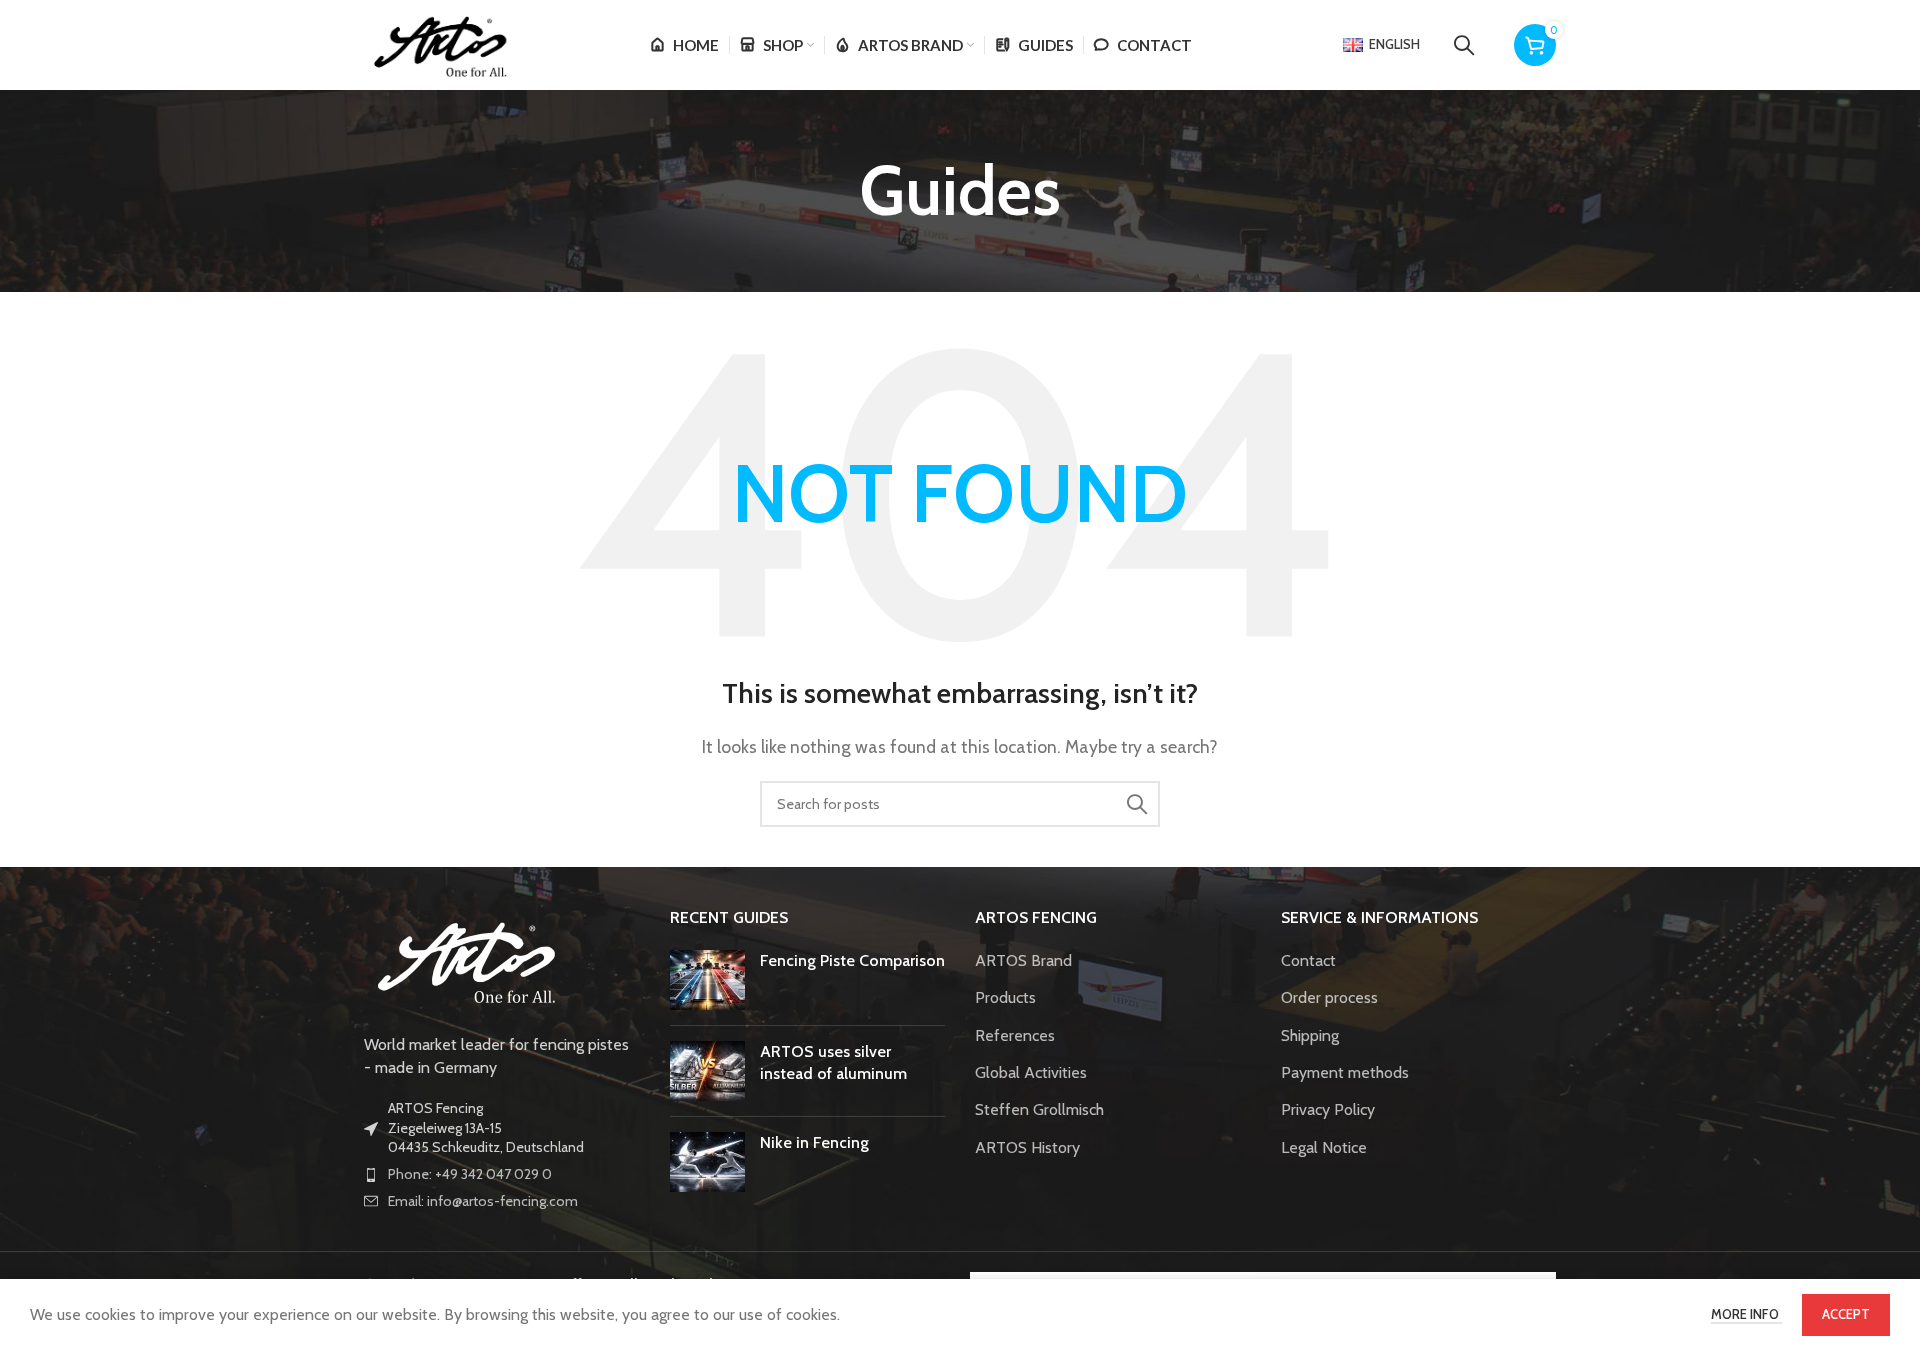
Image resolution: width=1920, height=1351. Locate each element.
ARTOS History (1027, 1147)
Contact (1308, 960)
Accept (1846, 1314)
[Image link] (464, 959)
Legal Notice (1324, 1147)
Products (1005, 997)
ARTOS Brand (1023, 960)
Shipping (1310, 1035)
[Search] (1464, 45)
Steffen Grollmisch (1039, 1109)
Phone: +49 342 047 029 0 (470, 1174)
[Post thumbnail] (707, 980)
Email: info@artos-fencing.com (483, 1201)
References (1015, 1035)
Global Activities (1031, 1072)
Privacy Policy (1328, 1109)
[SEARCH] (1137, 804)
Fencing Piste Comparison (852, 960)
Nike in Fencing (814, 1142)
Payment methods (1345, 1072)
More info (1746, 1314)
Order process (1329, 997)
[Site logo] (438, 43)
